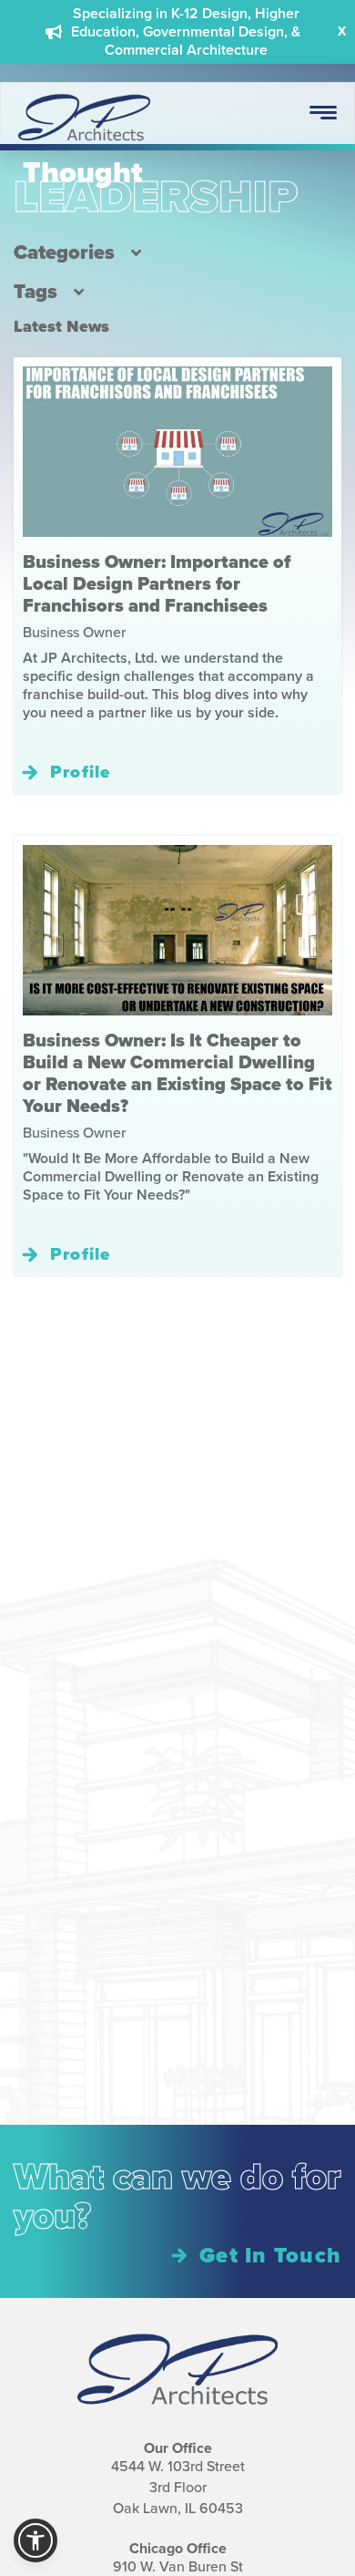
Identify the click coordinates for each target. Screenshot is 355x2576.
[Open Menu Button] (323, 113)
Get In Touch (270, 2255)
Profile (81, 772)
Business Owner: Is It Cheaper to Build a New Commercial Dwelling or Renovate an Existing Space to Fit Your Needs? (177, 1073)
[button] (35, 2540)
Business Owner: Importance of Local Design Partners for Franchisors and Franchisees (157, 583)
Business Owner (74, 632)
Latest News (61, 326)
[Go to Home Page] (84, 140)
